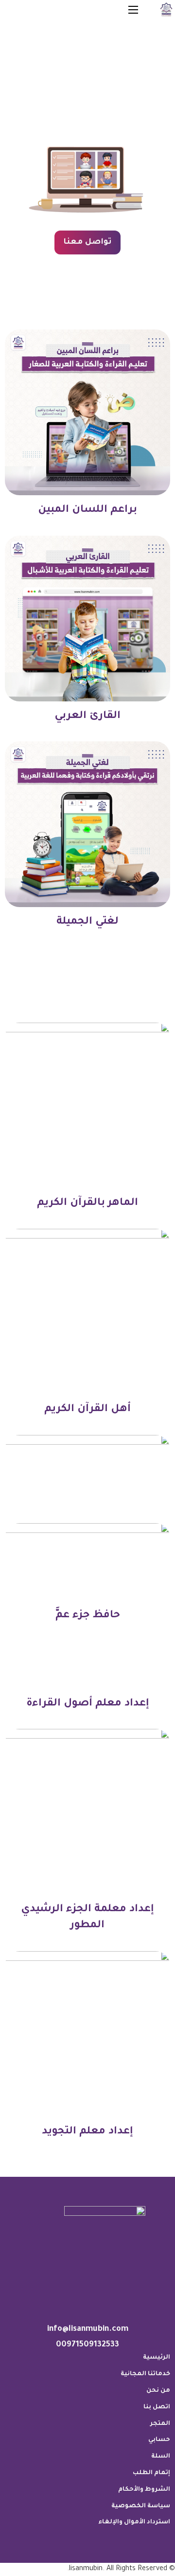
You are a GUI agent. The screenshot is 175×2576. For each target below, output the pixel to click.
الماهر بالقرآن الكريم (87, 1203)
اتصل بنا (157, 2407)
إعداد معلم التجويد (87, 2132)
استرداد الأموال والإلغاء (134, 2522)
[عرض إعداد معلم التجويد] (87, 2034)
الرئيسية (157, 2358)
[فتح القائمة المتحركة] (133, 10)
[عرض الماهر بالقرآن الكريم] (87, 1106)
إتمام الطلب (151, 2473)
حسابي (159, 2440)
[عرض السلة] (55, 7)
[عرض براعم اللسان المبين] (87, 413)
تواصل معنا (87, 242)
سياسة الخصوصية (141, 2506)
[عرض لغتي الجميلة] (87, 825)
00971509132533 (87, 2345)
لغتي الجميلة (87, 922)
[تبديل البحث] (94, 10)
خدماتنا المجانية (145, 2374)
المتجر (160, 2424)
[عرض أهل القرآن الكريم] (87, 1312)
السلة (161, 2457)
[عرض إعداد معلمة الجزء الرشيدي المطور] (87, 1813)
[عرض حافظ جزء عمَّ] (87, 1518)
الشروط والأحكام (144, 2490)
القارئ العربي (87, 716)
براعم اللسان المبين (87, 510)
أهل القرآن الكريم (87, 1409)
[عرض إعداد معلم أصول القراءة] (87, 1607)
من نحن (158, 2391)
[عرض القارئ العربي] (87, 619)
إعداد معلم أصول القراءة (88, 1704)
